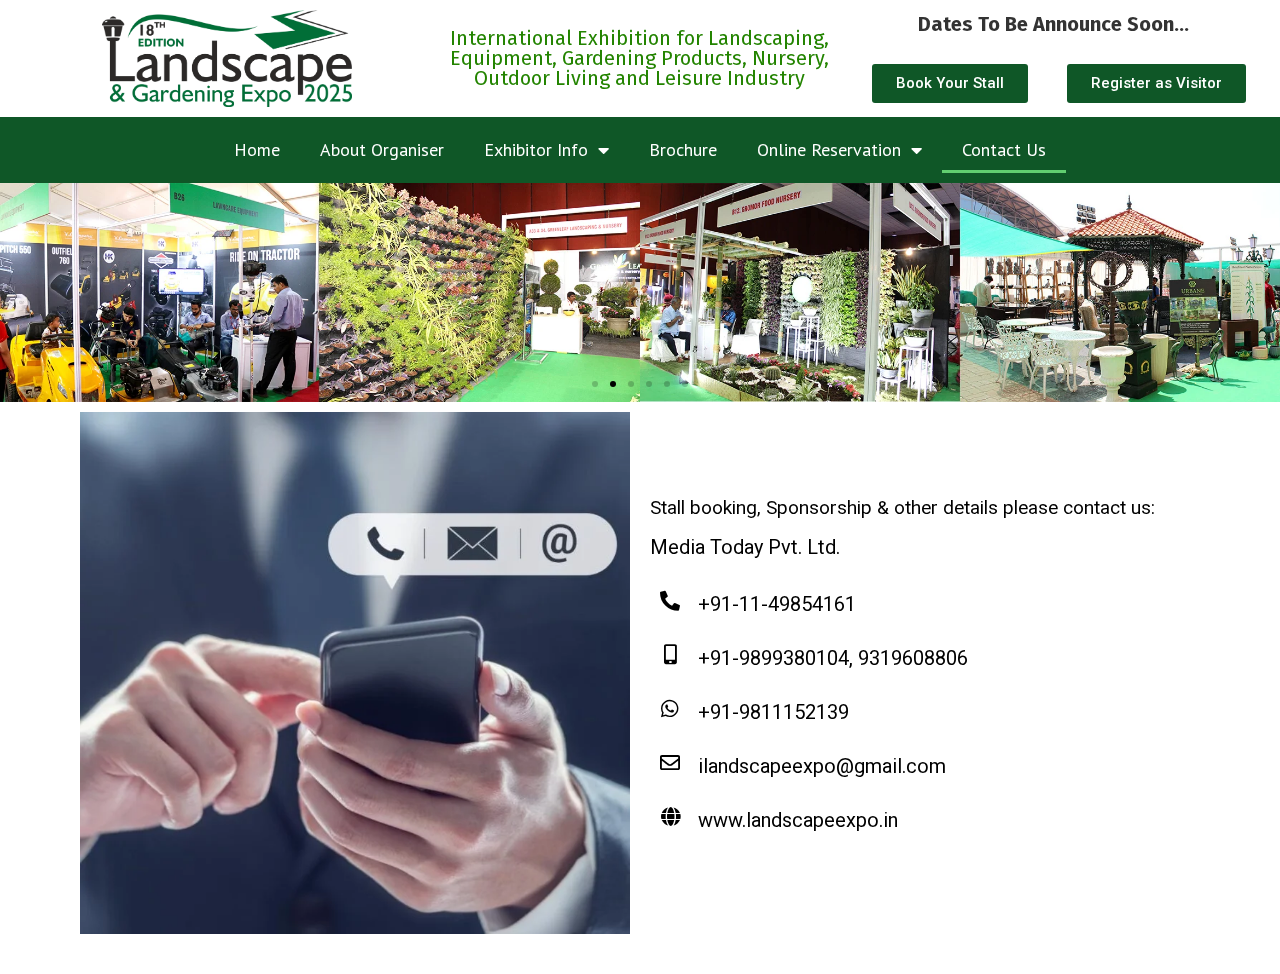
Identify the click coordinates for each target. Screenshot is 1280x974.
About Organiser (382, 149)
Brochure (683, 149)
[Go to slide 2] (613, 384)
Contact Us (1004, 149)
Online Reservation (829, 149)
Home (257, 149)
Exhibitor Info (536, 149)
